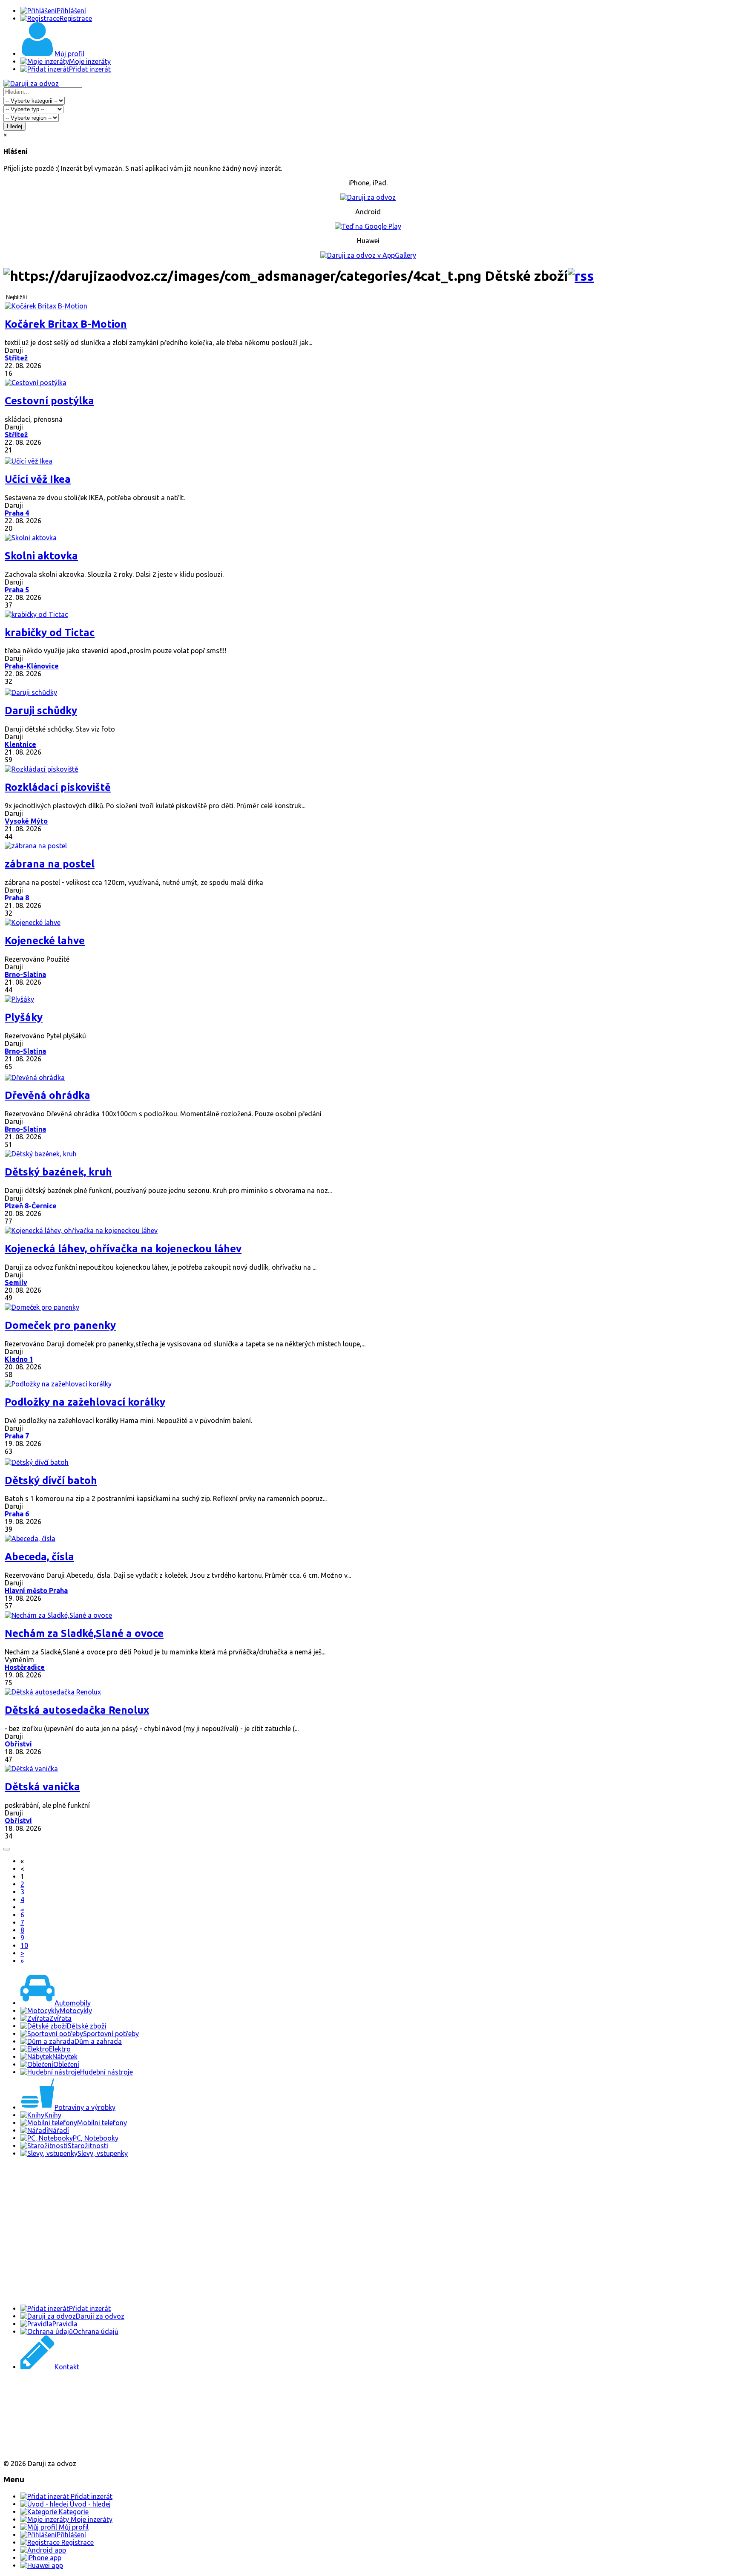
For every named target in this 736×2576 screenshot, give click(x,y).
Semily (16, 1282)
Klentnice (20, 744)
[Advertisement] (259, 2238)
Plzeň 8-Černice (31, 1206)
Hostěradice (25, 1667)
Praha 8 (17, 898)
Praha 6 (17, 1514)
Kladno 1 (19, 1359)
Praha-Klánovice (32, 666)
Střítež (16, 358)
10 (24, 1945)
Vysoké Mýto (26, 821)
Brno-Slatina (25, 974)
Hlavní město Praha (36, 1591)
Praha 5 (17, 590)
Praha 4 (17, 513)
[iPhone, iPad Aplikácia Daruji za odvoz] (32, 2422)
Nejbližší (17, 297)
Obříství (18, 1744)
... (22, 1907)
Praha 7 (17, 1436)
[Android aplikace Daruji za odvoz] (35, 2394)
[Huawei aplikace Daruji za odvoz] (35, 2449)
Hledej (14, 126)
